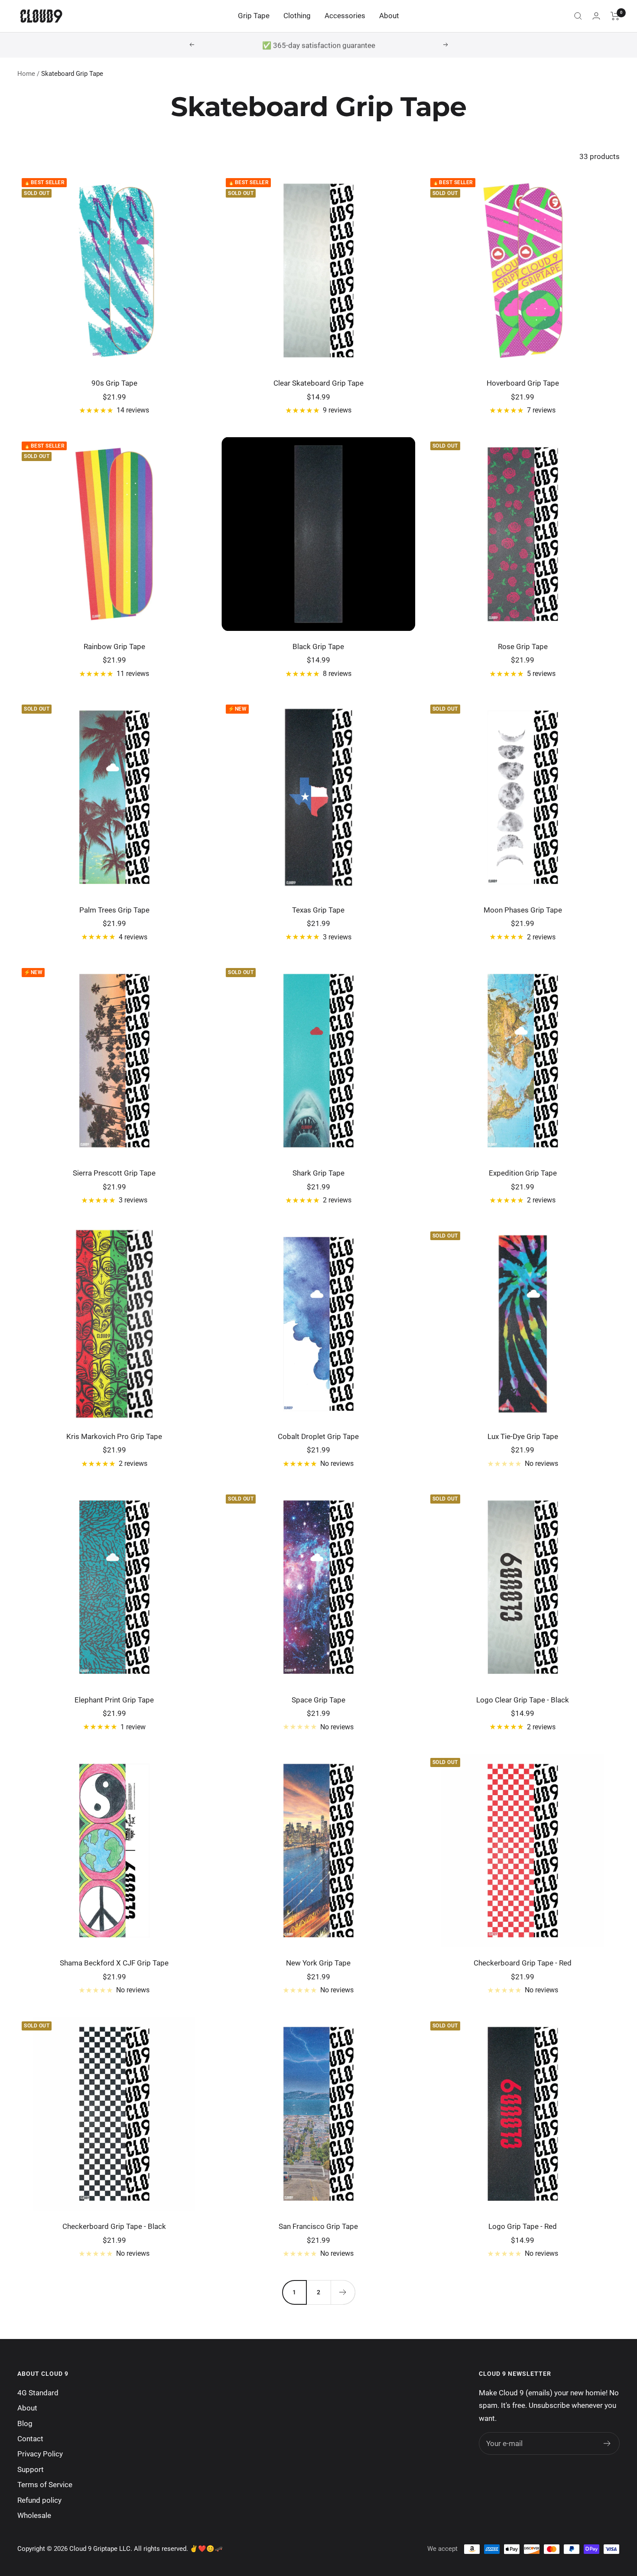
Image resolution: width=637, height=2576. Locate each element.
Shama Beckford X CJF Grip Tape (114, 1963)
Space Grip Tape (318, 1700)
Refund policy (39, 2500)
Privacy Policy (40, 2454)
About (389, 16)
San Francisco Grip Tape (318, 2226)
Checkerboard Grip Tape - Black (114, 2226)
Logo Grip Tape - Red (523, 2226)
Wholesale (34, 2515)
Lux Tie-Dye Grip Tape (523, 1436)
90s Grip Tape (114, 383)
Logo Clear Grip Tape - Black (523, 1700)
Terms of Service (45, 2485)
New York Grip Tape (318, 1963)
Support (31, 2469)
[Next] (343, 2292)
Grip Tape (254, 16)
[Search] (578, 16)
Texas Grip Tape (318, 910)
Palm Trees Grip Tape (114, 910)
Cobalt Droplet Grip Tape (318, 1436)
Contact (30, 2439)
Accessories (345, 16)
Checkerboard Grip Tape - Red (523, 1963)
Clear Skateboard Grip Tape (318, 383)
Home (26, 74)
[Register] (607, 2443)
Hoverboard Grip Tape (523, 383)
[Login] (596, 16)
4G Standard (38, 2393)
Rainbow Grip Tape (114, 646)
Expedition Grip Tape (523, 1173)
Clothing (297, 16)
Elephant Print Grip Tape (114, 1700)
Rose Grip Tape (523, 646)
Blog (25, 2423)
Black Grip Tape (318, 646)
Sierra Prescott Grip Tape (114, 1173)
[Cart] (615, 16)
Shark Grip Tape (318, 1173)
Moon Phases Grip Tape (523, 910)
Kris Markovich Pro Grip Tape (114, 1436)
